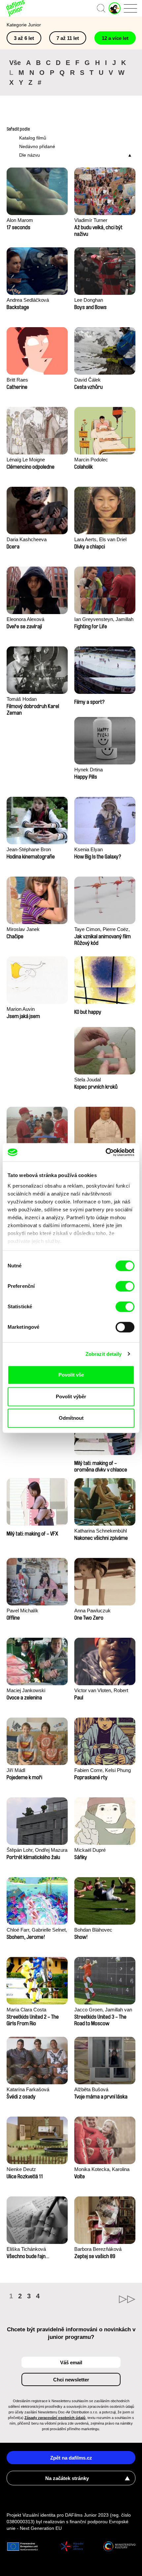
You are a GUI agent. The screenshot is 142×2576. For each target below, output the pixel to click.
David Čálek (88, 380)
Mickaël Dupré (90, 1850)
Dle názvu (30, 155)
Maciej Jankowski (26, 1690)
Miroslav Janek (23, 929)
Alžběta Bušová (91, 2089)
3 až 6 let (24, 38)
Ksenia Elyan (89, 849)
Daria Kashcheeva (27, 539)
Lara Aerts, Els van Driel (100, 539)
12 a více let (115, 38)
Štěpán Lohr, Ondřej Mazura (37, 1850)
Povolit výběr (71, 1397)
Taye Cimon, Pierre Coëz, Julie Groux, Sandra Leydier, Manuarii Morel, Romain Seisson (105, 930)
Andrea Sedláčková (28, 300)
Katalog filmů (33, 138)
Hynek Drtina (89, 770)
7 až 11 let (68, 38)
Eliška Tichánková (26, 2249)
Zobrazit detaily (104, 1354)
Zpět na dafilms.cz (71, 2458)
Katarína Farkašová (28, 2089)
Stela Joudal (88, 1080)
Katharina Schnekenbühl (101, 1531)
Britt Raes (17, 380)
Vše (15, 63)
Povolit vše (71, 1375)
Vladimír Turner (91, 220)
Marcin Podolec (91, 460)
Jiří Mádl (16, 1770)
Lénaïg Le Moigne (26, 460)
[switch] (125, 1286)
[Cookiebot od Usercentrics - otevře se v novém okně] (106, 1152)
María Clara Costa (26, 2010)
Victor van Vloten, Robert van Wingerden (101, 1691)
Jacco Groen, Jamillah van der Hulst (103, 2010)
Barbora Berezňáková (98, 2249)
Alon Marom (20, 220)
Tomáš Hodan (22, 699)
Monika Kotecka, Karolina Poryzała (102, 2170)
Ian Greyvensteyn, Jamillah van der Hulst (104, 620)
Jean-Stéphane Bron (29, 849)
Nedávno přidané (37, 146)
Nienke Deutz (21, 2169)
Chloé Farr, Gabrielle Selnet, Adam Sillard (37, 1930)
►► (103, 2299)
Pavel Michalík (22, 1611)
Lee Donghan (89, 300)
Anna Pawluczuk (92, 1611)
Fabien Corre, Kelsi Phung (103, 1770)
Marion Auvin (21, 1009)
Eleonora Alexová (25, 619)
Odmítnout (71, 1418)
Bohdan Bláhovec (93, 1930)
